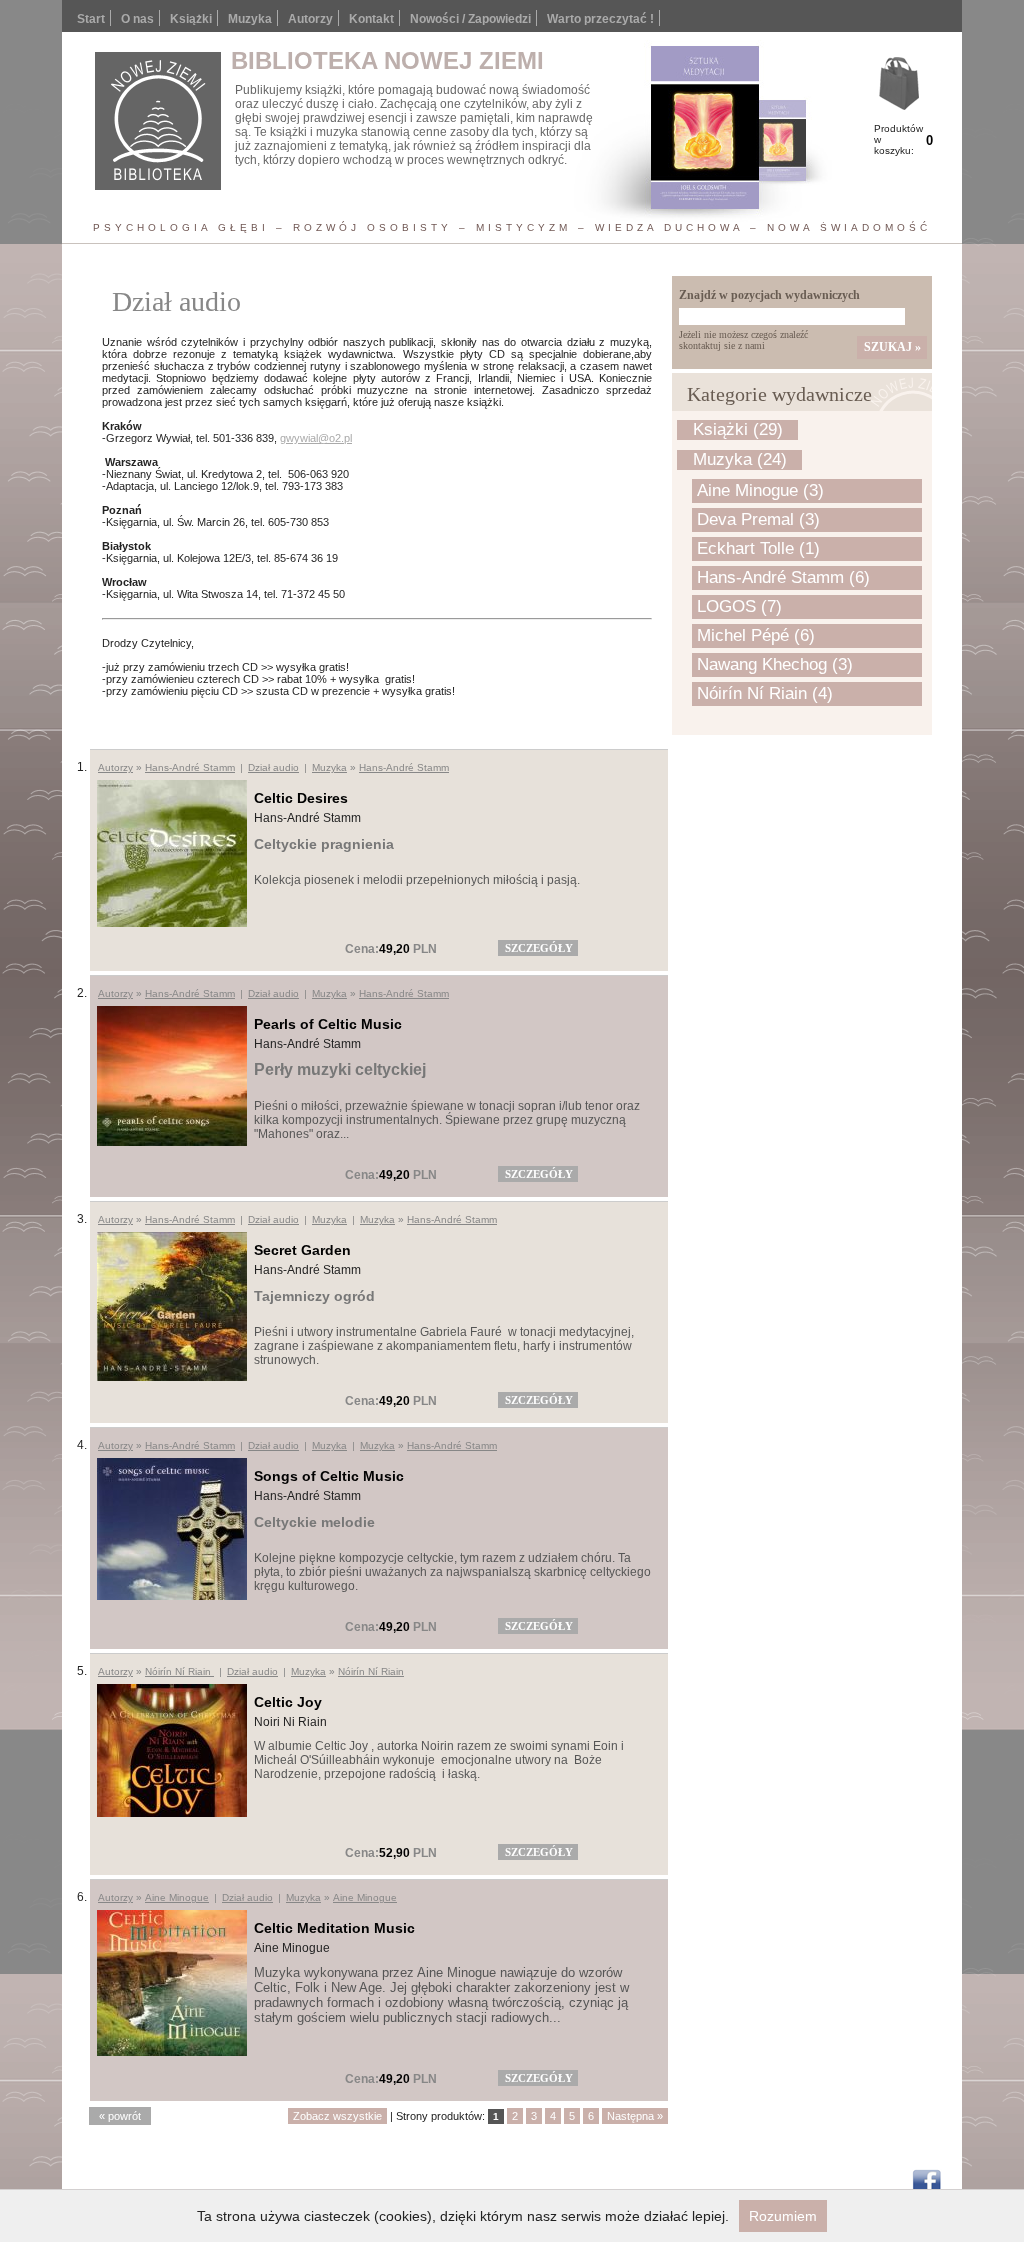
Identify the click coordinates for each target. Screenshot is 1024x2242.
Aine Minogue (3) (760, 490)
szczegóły (539, 948)
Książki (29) (738, 429)
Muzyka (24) (740, 459)
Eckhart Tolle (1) (758, 548)
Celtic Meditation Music (334, 1928)
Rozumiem (783, 2216)
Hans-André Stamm (190, 767)
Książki (191, 19)
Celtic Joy (288, 1702)
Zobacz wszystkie (337, 2116)
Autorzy (310, 19)
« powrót (120, 2116)
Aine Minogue (177, 1897)
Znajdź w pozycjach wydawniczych (769, 295)
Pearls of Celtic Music (328, 1024)
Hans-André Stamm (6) (783, 577)
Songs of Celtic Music (329, 1476)
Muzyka (329, 767)
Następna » (635, 2116)
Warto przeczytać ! (600, 19)
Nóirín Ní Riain (179, 1671)
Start (91, 19)
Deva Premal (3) (758, 519)
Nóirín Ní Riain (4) (765, 693)
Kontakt (371, 19)
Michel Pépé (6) (756, 635)
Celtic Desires (301, 798)
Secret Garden (302, 1250)
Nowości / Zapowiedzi (470, 19)
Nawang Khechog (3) (775, 664)
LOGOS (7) (739, 606)
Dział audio (273, 767)
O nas (137, 19)
